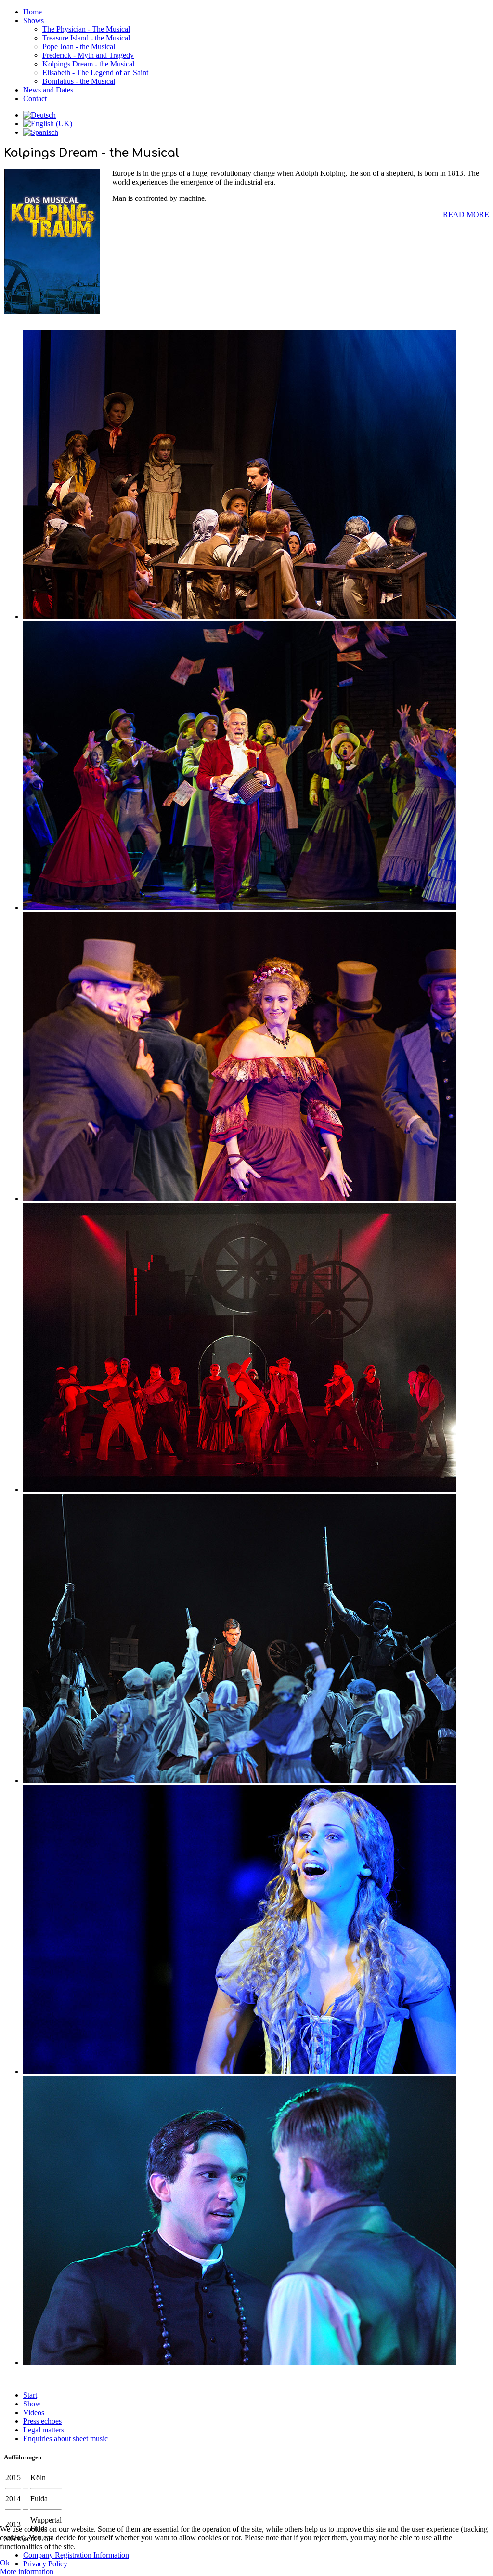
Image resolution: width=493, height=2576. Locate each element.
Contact (35, 99)
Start (30, 2395)
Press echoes (42, 2421)
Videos (34, 2412)
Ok (5, 2563)
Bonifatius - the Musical (79, 81)
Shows (33, 20)
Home (32, 12)
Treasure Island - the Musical (86, 38)
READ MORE (466, 215)
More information (27, 2571)
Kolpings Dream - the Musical (88, 64)
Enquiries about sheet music (65, 2438)
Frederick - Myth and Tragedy (88, 55)
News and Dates (48, 90)
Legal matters (44, 2430)
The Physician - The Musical (86, 29)
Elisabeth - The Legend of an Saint (95, 73)
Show (32, 2404)
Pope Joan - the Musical (79, 46)
